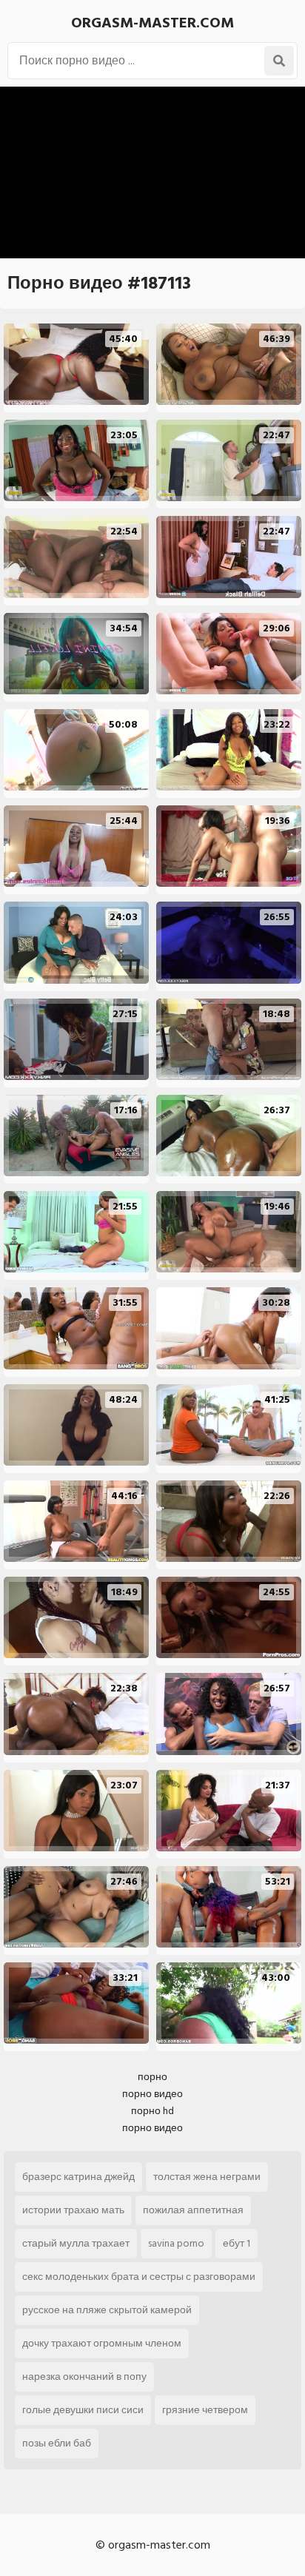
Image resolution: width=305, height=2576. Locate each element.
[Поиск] (279, 61)
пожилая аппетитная (193, 2210)
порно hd (152, 2111)
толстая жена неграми (207, 2177)
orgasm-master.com (152, 23)
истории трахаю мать (73, 2210)
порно (152, 2077)
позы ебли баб (57, 2443)
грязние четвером (205, 2410)
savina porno (176, 2243)
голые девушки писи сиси (83, 2410)
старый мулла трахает (76, 2243)
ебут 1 (237, 2243)
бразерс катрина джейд (78, 2177)
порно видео (152, 2094)
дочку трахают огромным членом (102, 2343)
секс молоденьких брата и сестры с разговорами (139, 2277)
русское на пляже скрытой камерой (107, 2310)
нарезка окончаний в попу (84, 2377)
